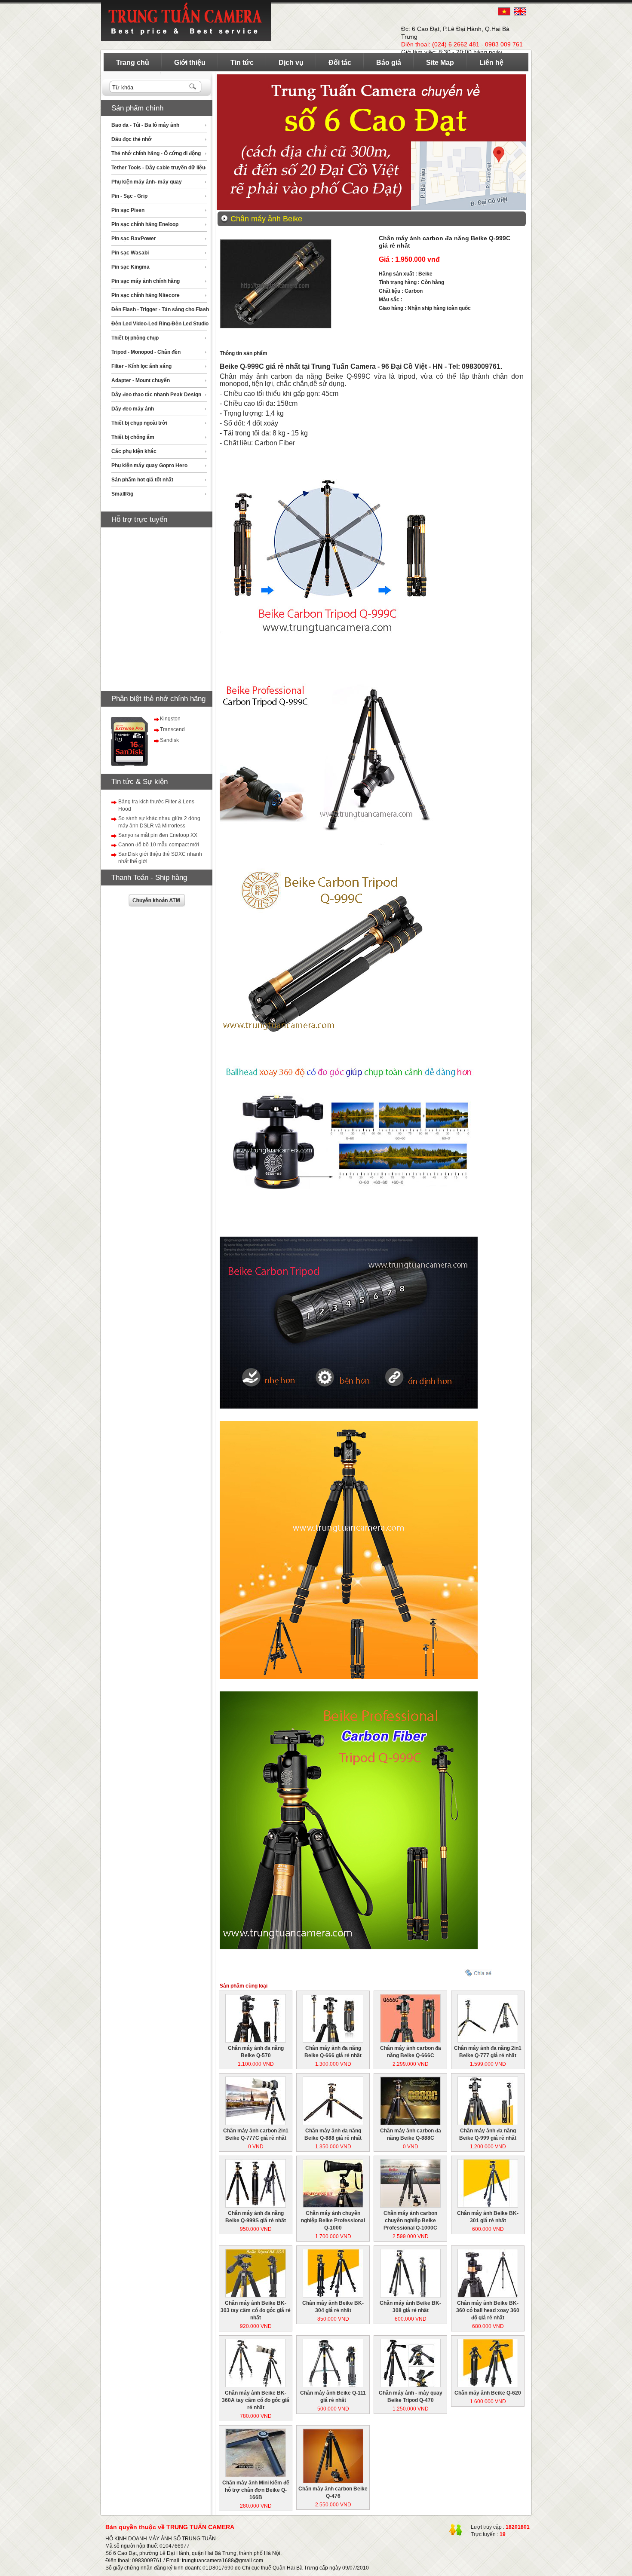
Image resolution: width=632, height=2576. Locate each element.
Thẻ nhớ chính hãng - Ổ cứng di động (156, 153)
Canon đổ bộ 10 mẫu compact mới (159, 845)
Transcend (172, 729)
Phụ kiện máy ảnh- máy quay (147, 182)
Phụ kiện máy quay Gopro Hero (149, 466)
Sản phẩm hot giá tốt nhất (142, 480)
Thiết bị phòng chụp (135, 338)
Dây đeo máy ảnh (133, 409)
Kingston (170, 719)
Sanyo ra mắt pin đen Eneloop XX (158, 835)
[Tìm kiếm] (193, 87)
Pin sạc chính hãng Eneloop (145, 224)
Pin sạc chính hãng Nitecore (146, 295)
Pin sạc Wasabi (130, 253)
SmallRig (122, 494)
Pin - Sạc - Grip (129, 196)
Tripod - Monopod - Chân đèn (146, 352)
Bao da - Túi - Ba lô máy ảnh (145, 125)
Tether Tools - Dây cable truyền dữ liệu (158, 168)
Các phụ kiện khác (134, 451)
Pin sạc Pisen (128, 210)
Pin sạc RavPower (134, 239)
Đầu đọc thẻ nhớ (132, 139)
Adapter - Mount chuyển (141, 380)
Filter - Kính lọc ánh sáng (141, 366)
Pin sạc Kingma (130, 267)
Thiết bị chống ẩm (133, 437)
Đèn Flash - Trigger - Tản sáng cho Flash (160, 309)
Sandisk (169, 740)
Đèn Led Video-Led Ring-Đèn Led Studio (160, 324)
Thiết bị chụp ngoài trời (139, 423)
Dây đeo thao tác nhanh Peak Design (156, 395)
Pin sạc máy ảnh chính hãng (146, 281)
